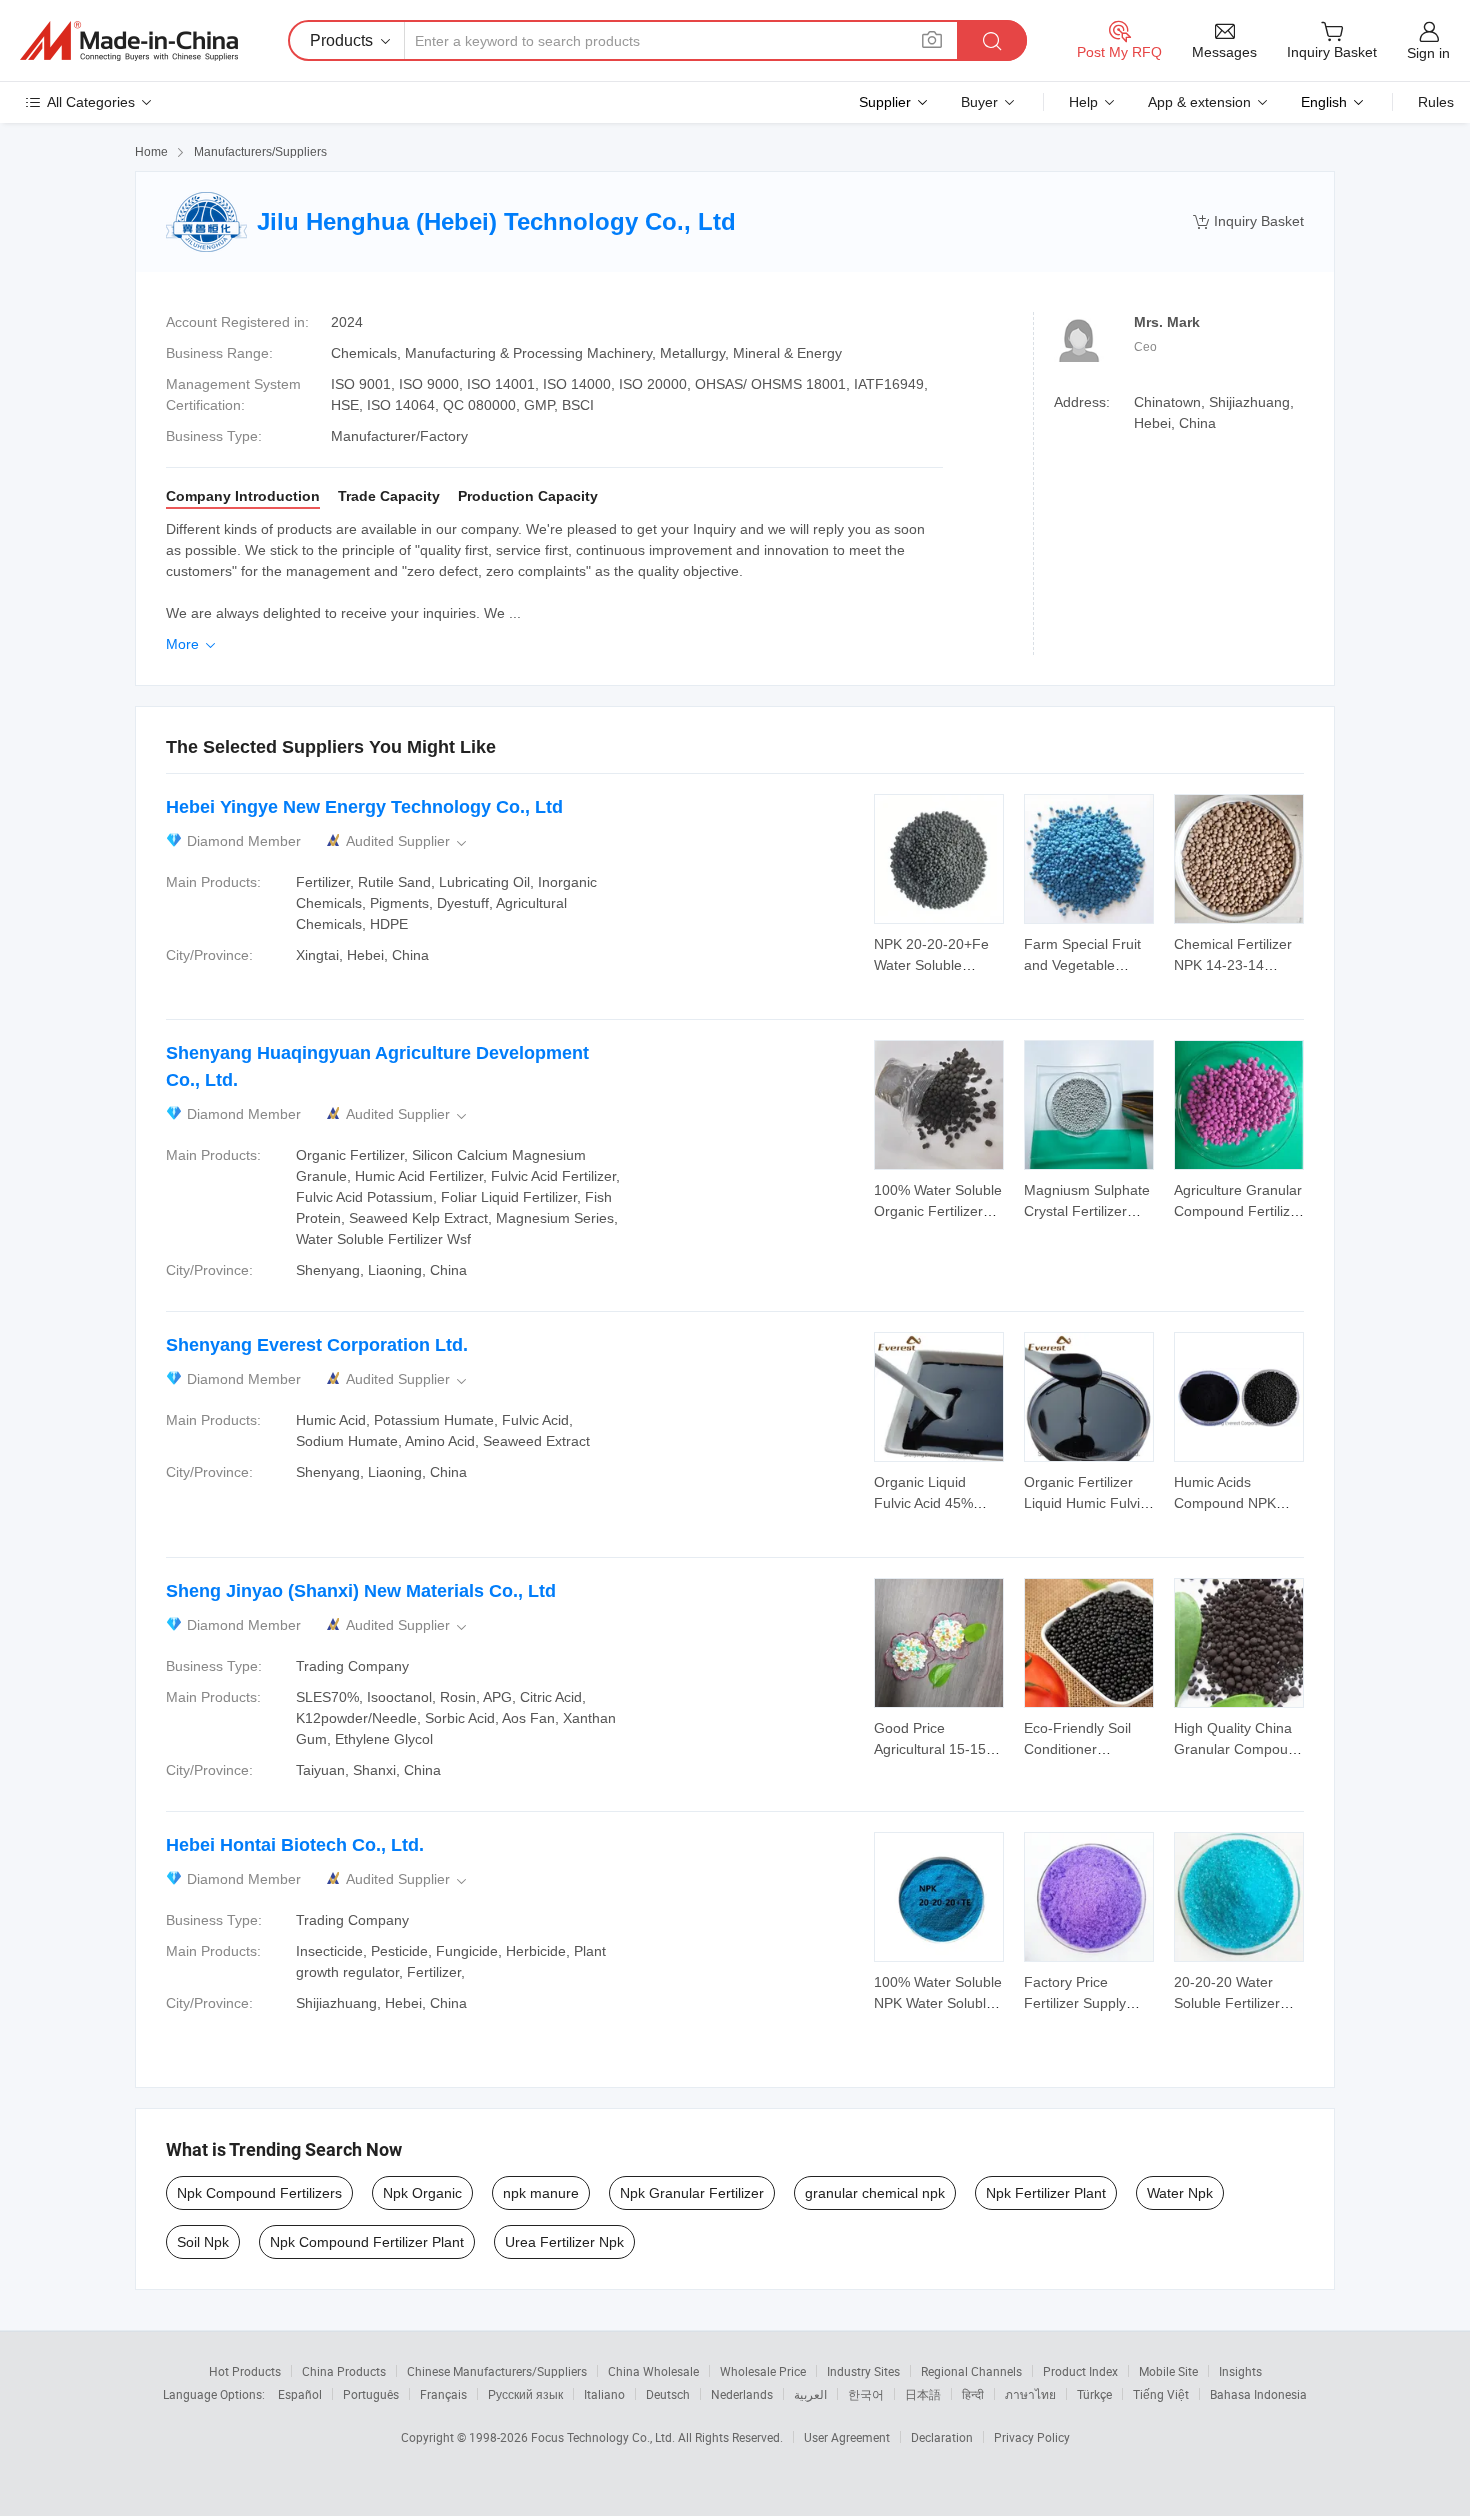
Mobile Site (1168, 2371)
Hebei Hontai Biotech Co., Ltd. (295, 1845)
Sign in (1428, 53)
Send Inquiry (939, 953)
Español (300, 2394)
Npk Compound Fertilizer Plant (367, 2242)
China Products (344, 2371)
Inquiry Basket (1248, 221)
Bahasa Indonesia (1258, 2394)
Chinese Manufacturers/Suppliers (497, 2371)
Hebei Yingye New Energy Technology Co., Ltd (364, 807)
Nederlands (742, 2394)
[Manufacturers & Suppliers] (129, 41)
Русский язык (525, 2394)
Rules (1436, 102)
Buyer (979, 102)
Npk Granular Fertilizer (692, 2193)
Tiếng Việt (1161, 2394)
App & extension (1199, 102)
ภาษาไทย (1030, 2394)
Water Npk (1180, 2193)
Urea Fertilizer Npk (564, 2242)
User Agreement (847, 2437)
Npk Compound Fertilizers (259, 2193)
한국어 (866, 2394)
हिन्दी (973, 2394)
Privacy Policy (1032, 2437)
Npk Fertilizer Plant (1046, 2193)
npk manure (541, 2193)
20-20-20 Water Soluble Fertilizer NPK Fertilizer (1227, 2003)
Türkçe (1094, 2394)
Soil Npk (203, 2242)
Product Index (1080, 2371)
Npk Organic (422, 2193)
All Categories (91, 102)
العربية (810, 2394)
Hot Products (245, 2371)
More (192, 644)
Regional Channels (971, 2371)
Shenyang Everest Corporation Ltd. (317, 1345)
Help (1083, 102)
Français (443, 2394)
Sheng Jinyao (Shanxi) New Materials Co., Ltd (361, 1591)
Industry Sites (863, 2371)
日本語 (923, 2394)
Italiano (604, 2394)
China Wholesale (653, 2371)
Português (371, 2394)
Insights (1240, 2371)
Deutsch (668, 2394)
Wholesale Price (763, 2371)
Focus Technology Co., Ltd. (604, 2437)
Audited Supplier (408, 841)
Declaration (942, 2437)
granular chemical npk (875, 2193)
